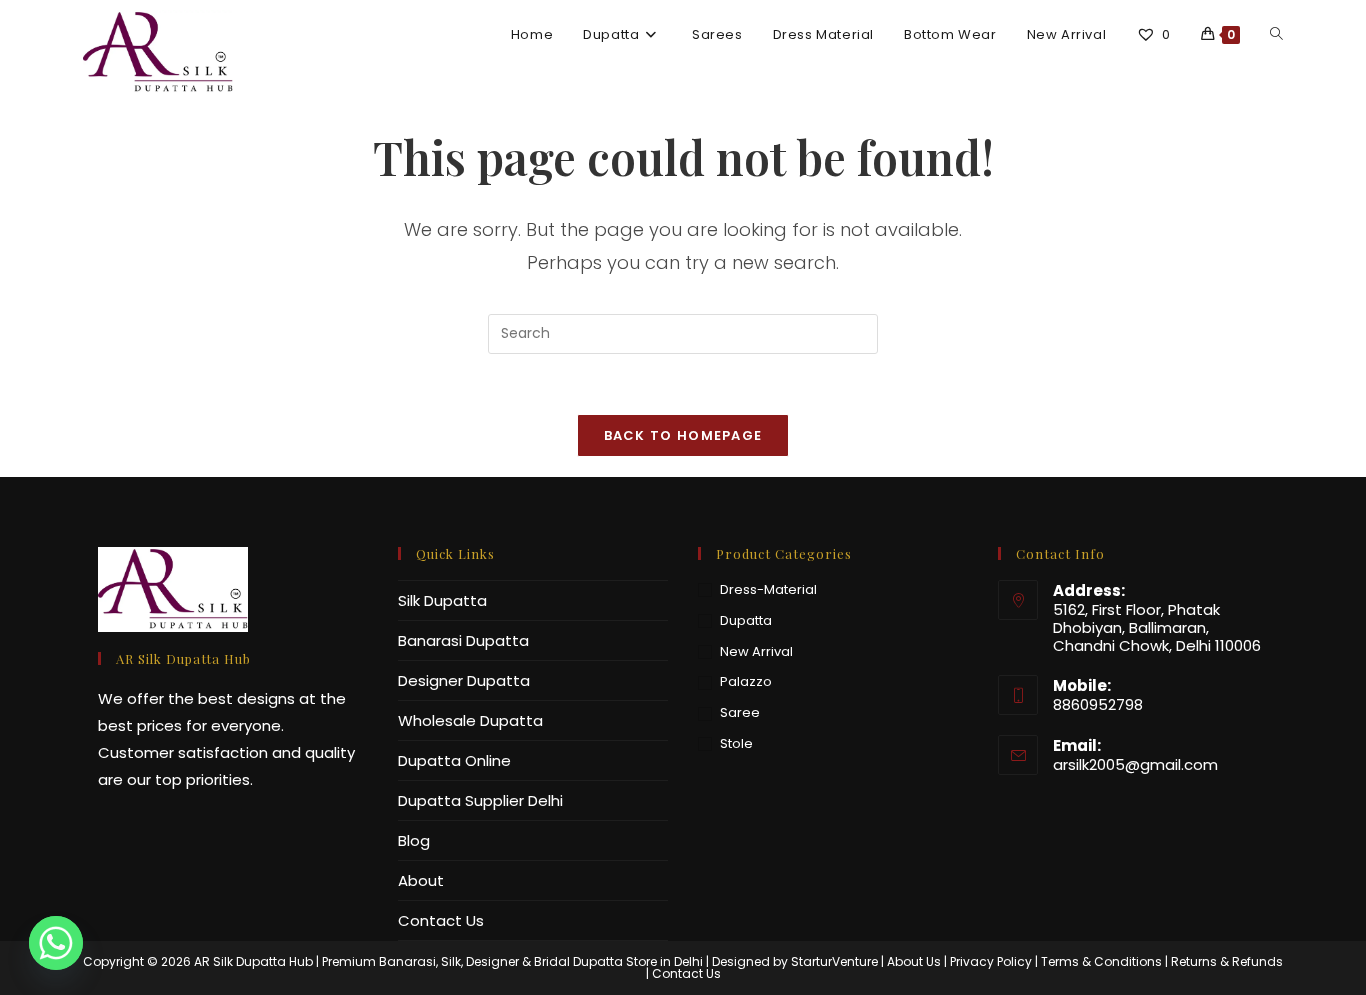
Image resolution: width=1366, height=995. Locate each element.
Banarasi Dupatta (463, 640)
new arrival (756, 651)
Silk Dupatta (442, 600)
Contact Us (441, 920)
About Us (914, 961)
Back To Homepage (683, 435)
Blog (414, 840)
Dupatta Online (454, 760)
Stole (736, 743)
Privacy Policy (991, 961)
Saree (740, 712)
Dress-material (768, 589)
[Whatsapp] (56, 943)
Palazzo (746, 681)
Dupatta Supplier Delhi (480, 800)
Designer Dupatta (464, 680)
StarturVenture (834, 961)
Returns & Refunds (1227, 961)
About (421, 880)
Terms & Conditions (1101, 961)
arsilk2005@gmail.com (1135, 764)
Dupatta (746, 620)
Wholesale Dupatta (470, 720)
